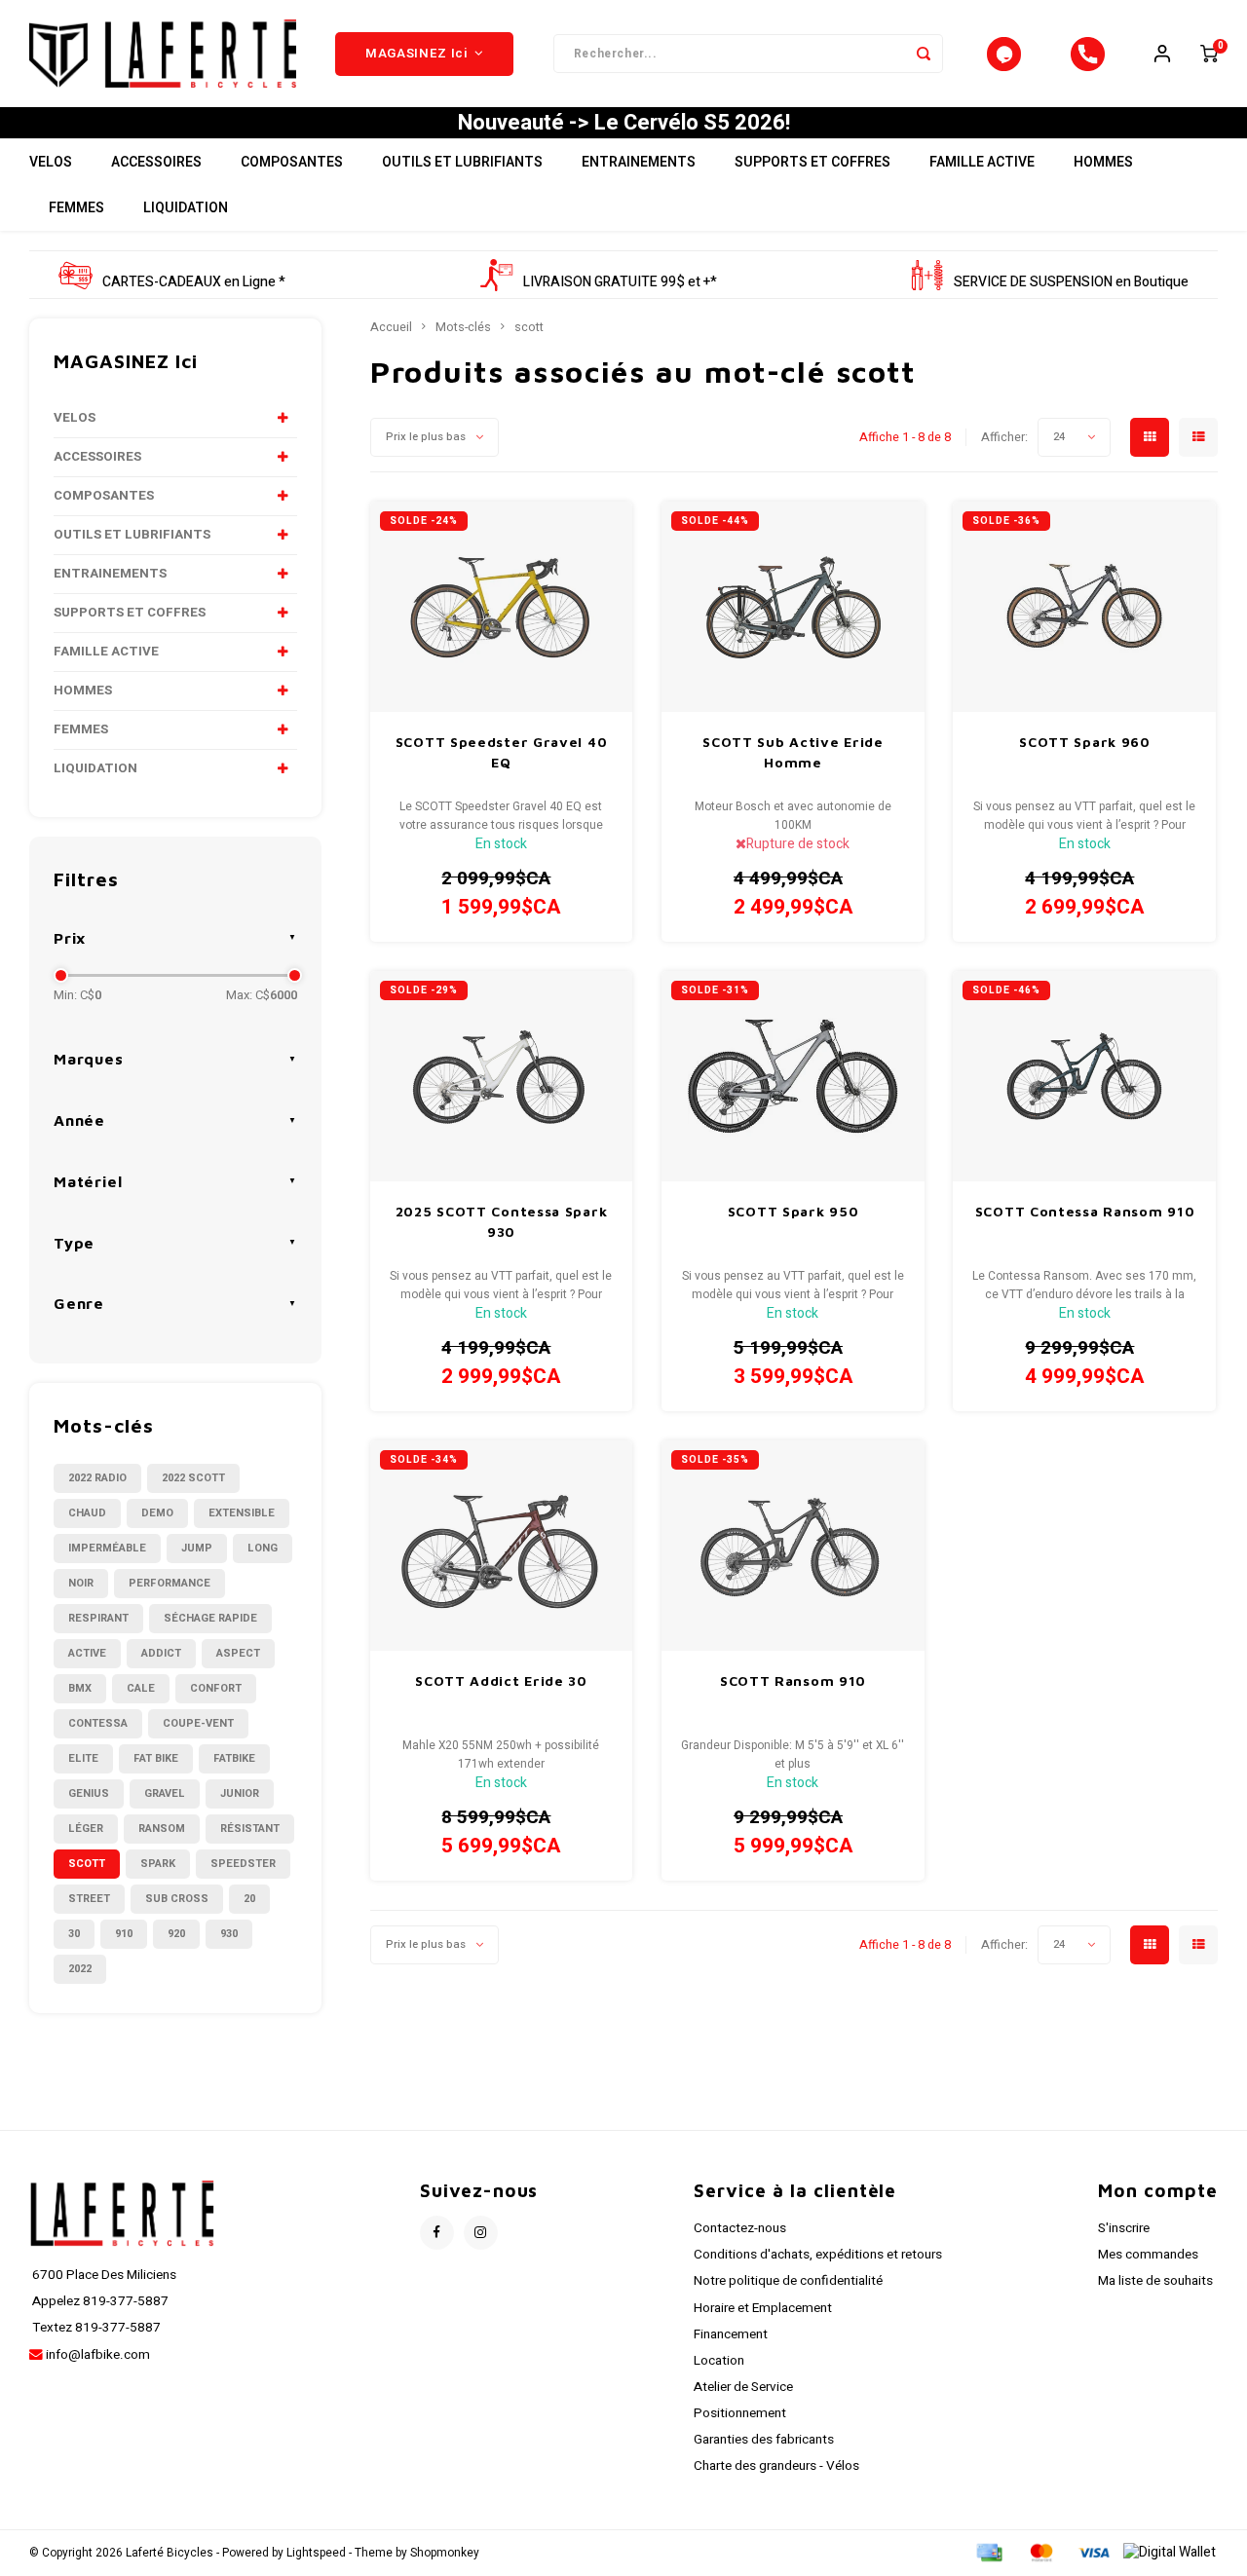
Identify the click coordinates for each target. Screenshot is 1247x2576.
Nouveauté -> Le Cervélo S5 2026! (624, 123)
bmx (80, 1688)
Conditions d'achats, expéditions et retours (818, 2255)
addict (161, 1653)
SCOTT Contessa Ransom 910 (1085, 1211)
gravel (165, 1793)
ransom (162, 1829)
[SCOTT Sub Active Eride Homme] (793, 607)
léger (86, 1829)
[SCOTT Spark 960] (1084, 607)
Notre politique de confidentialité (788, 2281)
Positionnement (740, 2413)
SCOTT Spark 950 (794, 1211)
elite (83, 1758)
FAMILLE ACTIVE (982, 162)
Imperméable (107, 1548)
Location (719, 2361)
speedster (243, 1864)
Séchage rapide (210, 1618)
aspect (238, 1653)
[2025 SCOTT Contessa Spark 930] (502, 1076)
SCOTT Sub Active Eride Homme (793, 752)
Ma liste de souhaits (1155, 2281)
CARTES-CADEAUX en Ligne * (194, 282)
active (87, 1653)
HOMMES (1103, 162)
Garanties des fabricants (764, 2440)
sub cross (177, 1899)
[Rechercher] (924, 54)
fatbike (234, 1758)
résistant (250, 1829)
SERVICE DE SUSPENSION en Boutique (1071, 282)
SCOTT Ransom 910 (793, 1680)
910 (124, 1934)
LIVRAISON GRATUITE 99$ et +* (620, 282)
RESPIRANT (98, 1618)
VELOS (51, 162)
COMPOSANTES (292, 162)
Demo (157, 1513)
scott (87, 1864)
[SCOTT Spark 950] (793, 1076)
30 (74, 1934)
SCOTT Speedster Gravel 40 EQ (502, 752)
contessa (98, 1723)
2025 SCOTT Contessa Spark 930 (502, 1221)
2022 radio (97, 1478)
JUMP (197, 1548)
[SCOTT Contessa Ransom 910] (1084, 1076)
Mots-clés (463, 327)
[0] (1209, 54)
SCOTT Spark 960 (1085, 742)
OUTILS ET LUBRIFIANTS (462, 162)
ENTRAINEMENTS (639, 162)
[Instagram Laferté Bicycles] (481, 2233)
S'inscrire (1124, 2228)
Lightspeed (316, 2553)
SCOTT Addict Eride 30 (501, 1680)
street (89, 1899)
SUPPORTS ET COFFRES (812, 162)
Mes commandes (1148, 2255)
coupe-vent (198, 1723)
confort (216, 1688)
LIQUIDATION (186, 208)
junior (240, 1793)
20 (249, 1899)
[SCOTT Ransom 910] (793, 1546)
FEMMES (76, 208)
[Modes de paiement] (988, 2552)
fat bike (156, 1758)
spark (158, 1864)
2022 (80, 1969)
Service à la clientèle (795, 2190)
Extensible (242, 1513)
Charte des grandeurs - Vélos (776, 2466)
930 (229, 1934)
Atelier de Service (743, 2387)
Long (263, 1548)
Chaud (87, 1513)
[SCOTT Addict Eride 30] (502, 1546)
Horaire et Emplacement (763, 2308)
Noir (81, 1583)
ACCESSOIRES (156, 162)
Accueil (391, 327)
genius (89, 1793)
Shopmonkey (445, 2553)
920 (176, 1934)
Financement (731, 2334)
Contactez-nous (740, 2228)
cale (141, 1688)
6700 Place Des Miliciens (103, 2275)
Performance (170, 1583)
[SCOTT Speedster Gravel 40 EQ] (502, 607)
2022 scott (193, 1478)
